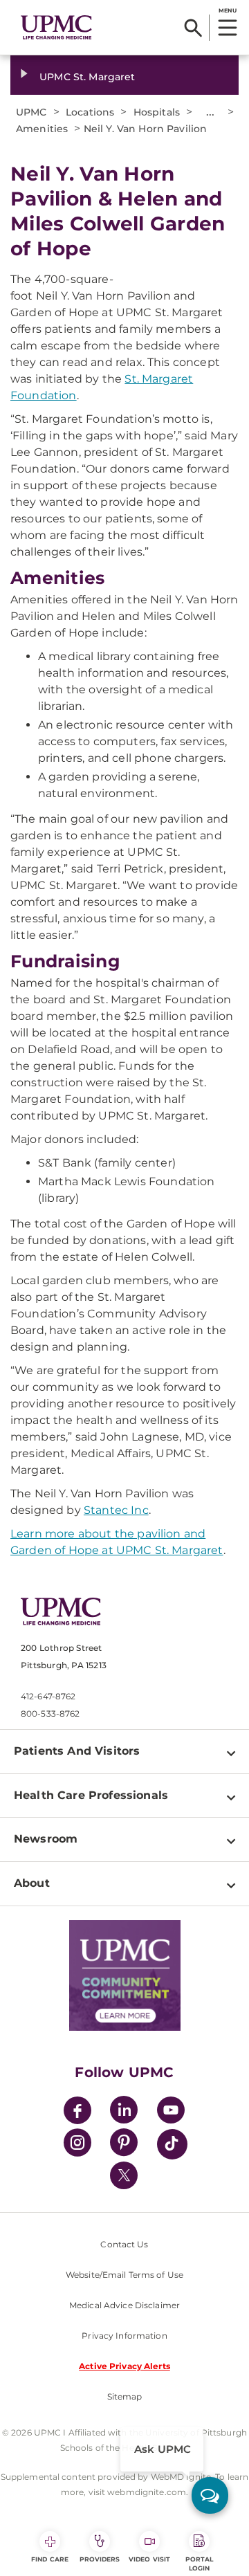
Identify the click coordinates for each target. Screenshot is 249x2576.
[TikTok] (172, 2144)
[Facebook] (77, 2112)
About (32, 1883)
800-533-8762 (50, 1714)
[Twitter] (124, 2175)
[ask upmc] (210, 2495)
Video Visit (149, 2559)
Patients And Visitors (77, 1751)
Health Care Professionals (91, 1795)
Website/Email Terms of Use (124, 2275)
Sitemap (125, 2396)
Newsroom (46, 1839)
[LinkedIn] (124, 2112)
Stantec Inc (116, 1510)
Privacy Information (124, 2336)
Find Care (50, 2559)
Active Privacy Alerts (124, 2366)
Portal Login (200, 2564)
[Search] (193, 28)
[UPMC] (56, 28)
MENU (227, 10)
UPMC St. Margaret (87, 77)
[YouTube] (171, 2112)
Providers (100, 2559)
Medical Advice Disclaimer (124, 2305)
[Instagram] (77, 2145)
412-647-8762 (48, 1696)
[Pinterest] (124, 2145)
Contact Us (124, 2244)
